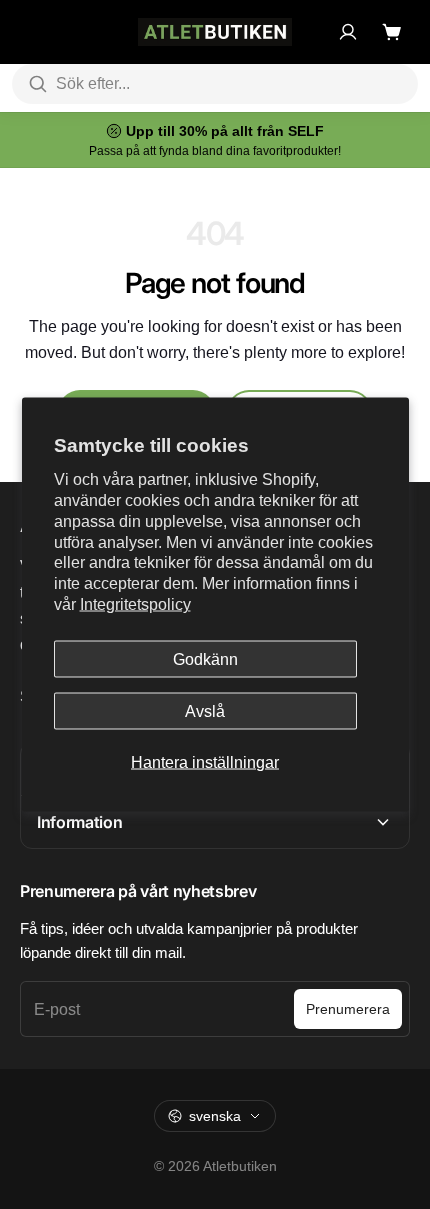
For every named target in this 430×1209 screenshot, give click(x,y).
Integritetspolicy (135, 604)
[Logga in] (348, 32)
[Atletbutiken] (215, 32)
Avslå (205, 711)
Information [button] (79, 822)
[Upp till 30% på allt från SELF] (215, 140)
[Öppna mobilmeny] (30, 32)
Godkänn (205, 658)
